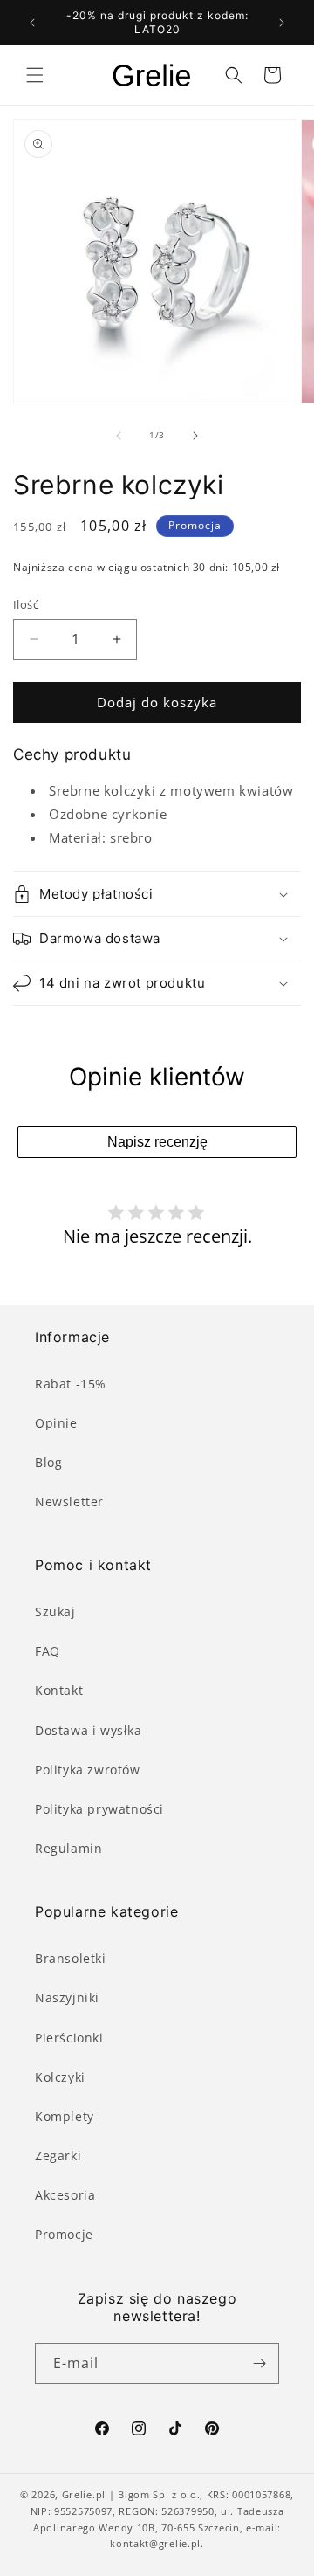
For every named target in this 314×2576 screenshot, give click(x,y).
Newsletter (69, 1502)
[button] (35, 75)
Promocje (64, 2234)
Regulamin (68, 1848)
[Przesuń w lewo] (119, 436)
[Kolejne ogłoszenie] (282, 23)
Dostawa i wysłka (89, 1730)
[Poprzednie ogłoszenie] (32, 23)
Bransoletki (71, 1958)
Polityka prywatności (99, 1809)
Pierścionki (69, 2038)
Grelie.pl (84, 2494)
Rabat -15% (71, 1384)
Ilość (26, 604)
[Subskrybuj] (259, 2363)
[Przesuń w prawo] (195, 436)
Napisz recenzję (157, 1142)
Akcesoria (65, 2195)
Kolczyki (60, 2077)
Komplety (65, 2116)
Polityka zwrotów (88, 1770)
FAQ (48, 1651)
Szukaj (55, 1612)
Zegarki (58, 2156)
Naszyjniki (67, 1997)
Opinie (56, 1423)
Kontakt (59, 1690)
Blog (48, 1462)
